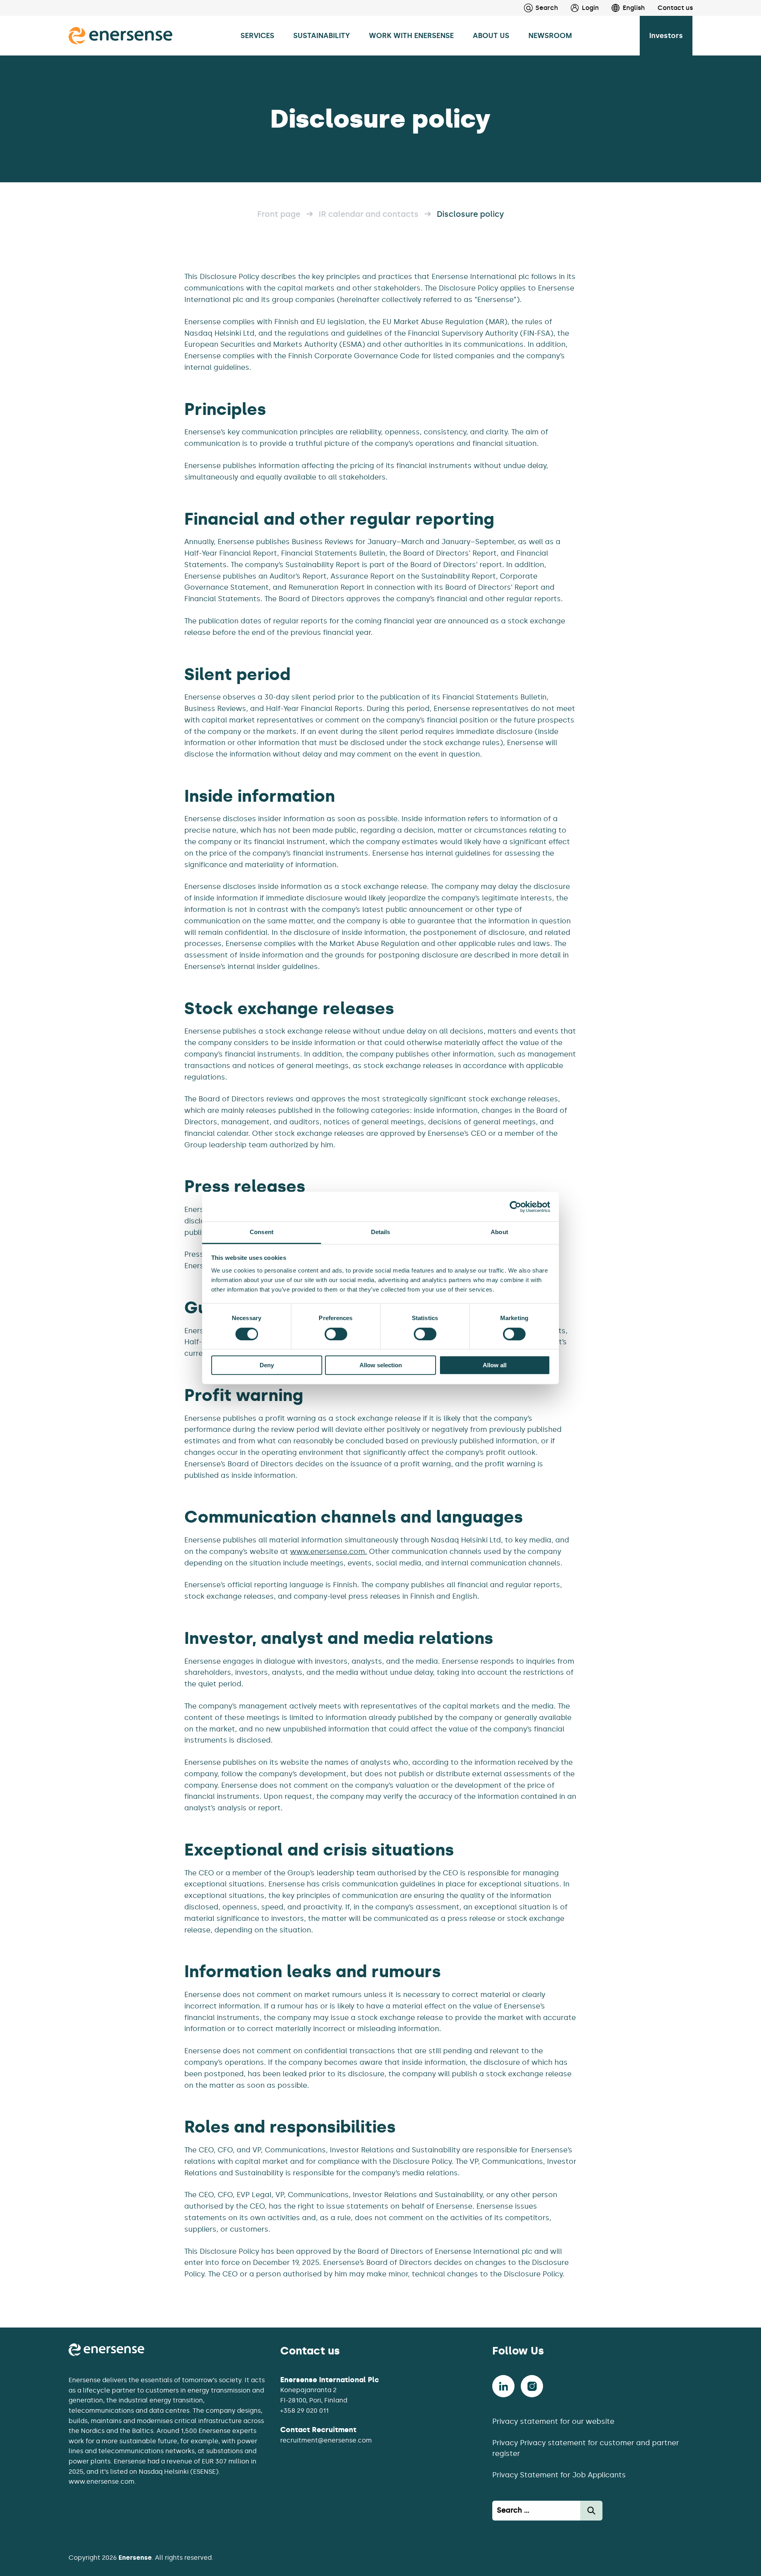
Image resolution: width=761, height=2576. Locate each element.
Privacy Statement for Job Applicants (559, 2475)
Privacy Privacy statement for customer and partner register (586, 2448)
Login (590, 8)
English (634, 8)
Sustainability (322, 36)
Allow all (495, 1365)
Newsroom (550, 36)
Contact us (675, 8)
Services (257, 36)
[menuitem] (578, 8)
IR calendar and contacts (369, 214)
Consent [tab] (262, 1232)
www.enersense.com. (329, 1552)
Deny (267, 1365)
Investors (666, 36)
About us (491, 36)
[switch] (336, 1334)
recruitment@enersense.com (326, 2440)
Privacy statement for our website (553, 2421)
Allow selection (381, 1365)
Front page (279, 214)
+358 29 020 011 (304, 2411)
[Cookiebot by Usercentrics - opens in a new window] (515, 1207)
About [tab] (499, 1232)
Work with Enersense (411, 36)
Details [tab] (381, 1232)
